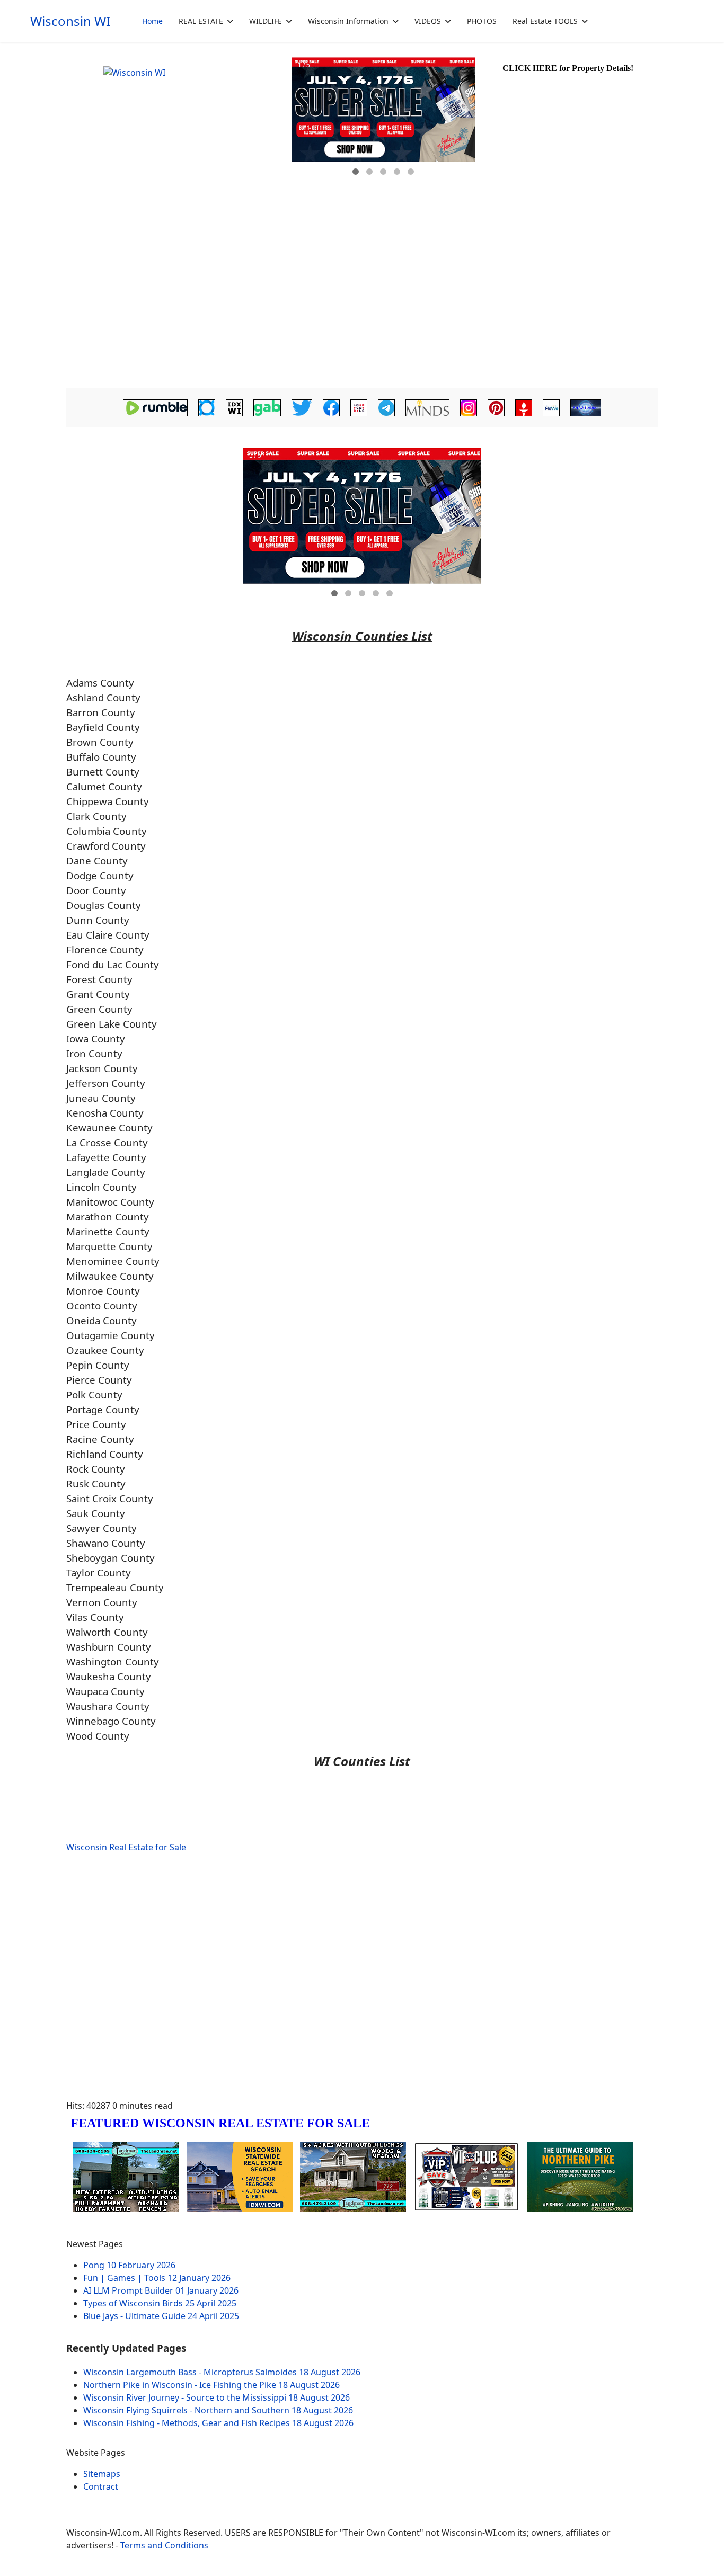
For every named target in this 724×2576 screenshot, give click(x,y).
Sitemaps (102, 2474)
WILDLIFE (266, 21)
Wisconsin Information (348, 21)
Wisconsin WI (70, 21)
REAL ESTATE (201, 21)
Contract (101, 2486)
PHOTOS (482, 21)
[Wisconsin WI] (178, 132)
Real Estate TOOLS (545, 21)
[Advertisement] (362, 305)
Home (152, 21)
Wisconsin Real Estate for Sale (126, 1847)
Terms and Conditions (164, 2545)
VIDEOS (428, 21)
